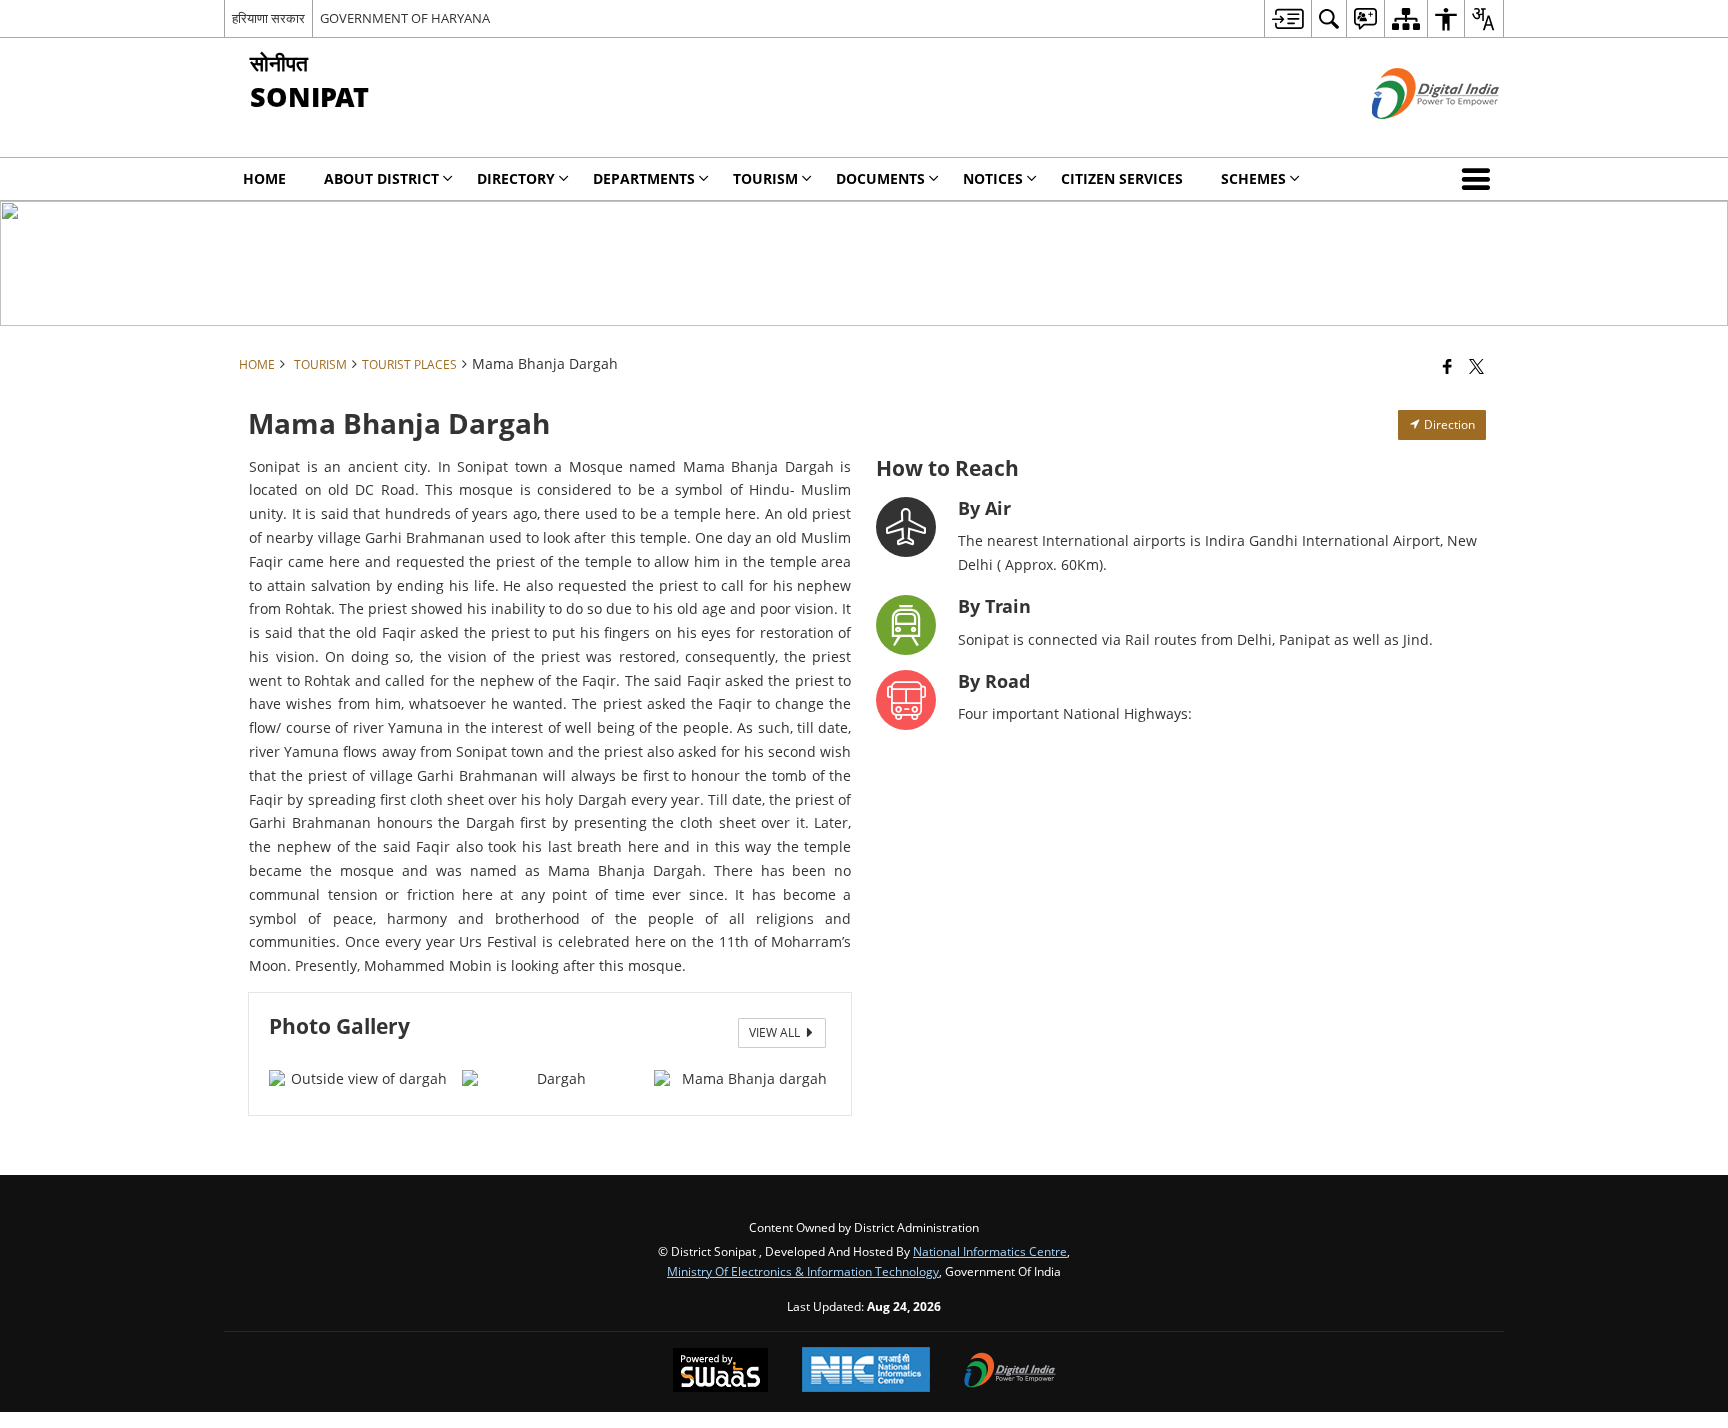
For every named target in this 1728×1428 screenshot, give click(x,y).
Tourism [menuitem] (765, 178)
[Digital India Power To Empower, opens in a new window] (1010, 1372)
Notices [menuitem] (993, 178)
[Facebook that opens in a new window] (1447, 366)
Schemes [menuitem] (1253, 178)
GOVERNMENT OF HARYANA (405, 18)
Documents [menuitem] (880, 178)
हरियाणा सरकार (268, 18)
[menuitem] (1287, 18)
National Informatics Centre (990, 1251)
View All (776, 1032)
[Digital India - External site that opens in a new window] (1410, 135)
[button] (1480, 179)
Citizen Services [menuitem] (1122, 178)
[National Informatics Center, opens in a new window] (866, 1371)
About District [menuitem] (381, 178)
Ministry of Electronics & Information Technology (803, 1271)
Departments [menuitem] (644, 178)
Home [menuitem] (264, 178)
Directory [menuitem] (516, 178)
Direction (1448, 424)
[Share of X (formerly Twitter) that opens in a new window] (1476, 366)
